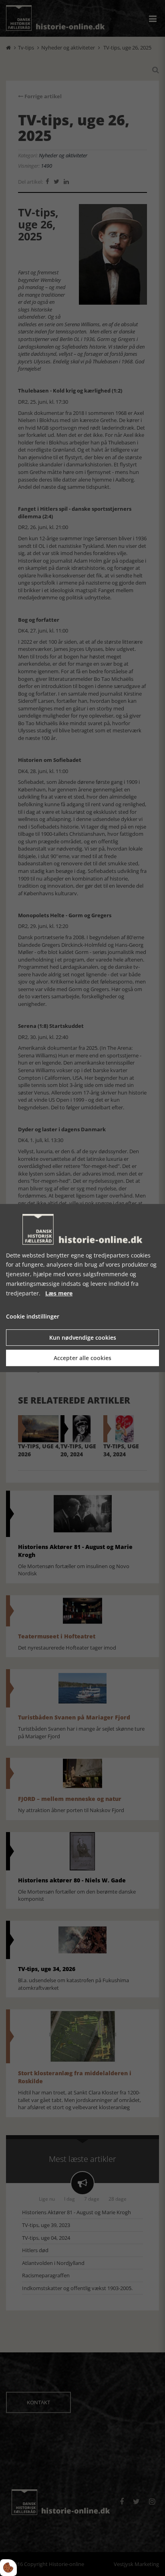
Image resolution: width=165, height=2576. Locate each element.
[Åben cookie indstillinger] (8, 2568)
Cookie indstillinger (33, 1317)
